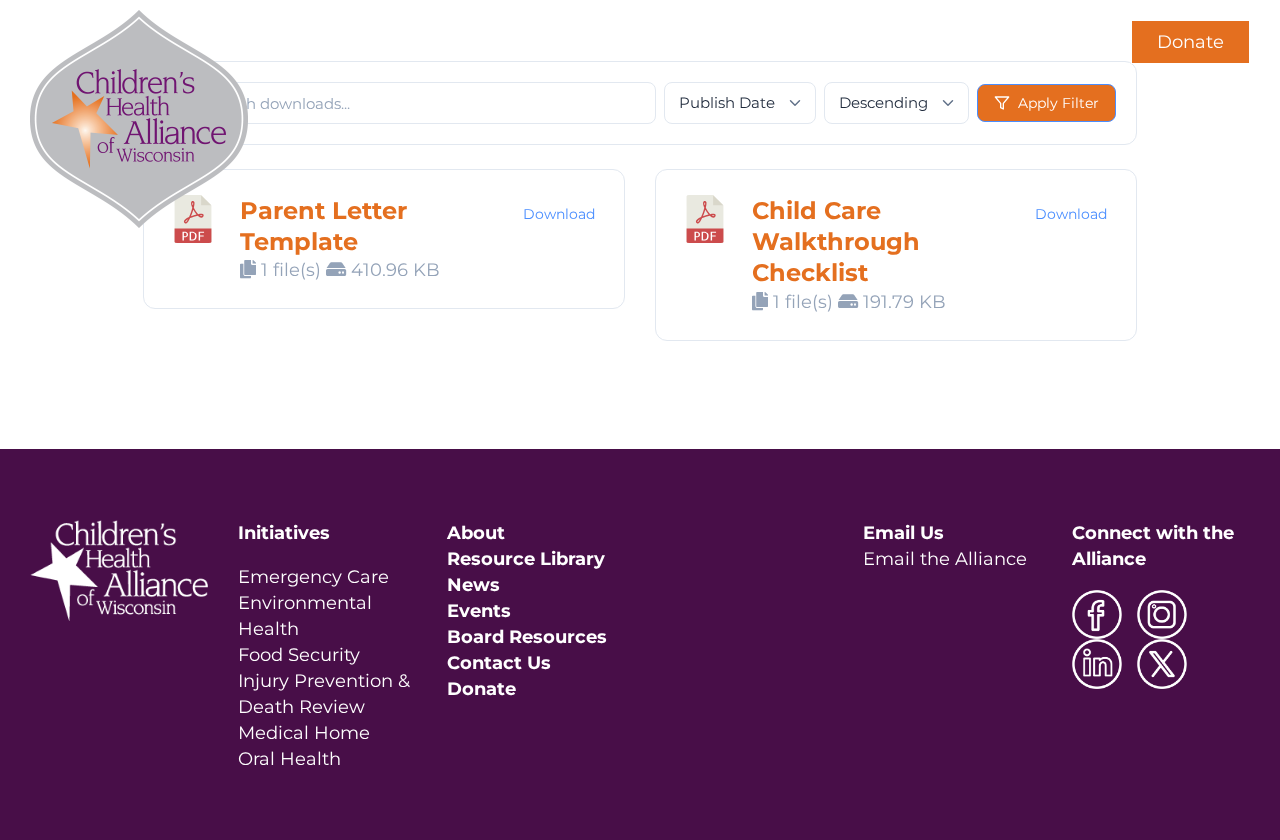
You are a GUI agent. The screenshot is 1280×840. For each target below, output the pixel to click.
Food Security (299, 655)
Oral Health (289, 759)
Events (479, 611)
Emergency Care (313, 577)
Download (559, 214)
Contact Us (499, 663)
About (476, 533)
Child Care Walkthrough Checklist (836, 241)
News (473, 585)
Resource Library (526, 559)
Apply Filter (1058, 103)
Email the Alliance (945, 559)
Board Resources (527, 637)
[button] (1067, 42)
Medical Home (304, 733)
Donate (1190, 42)
